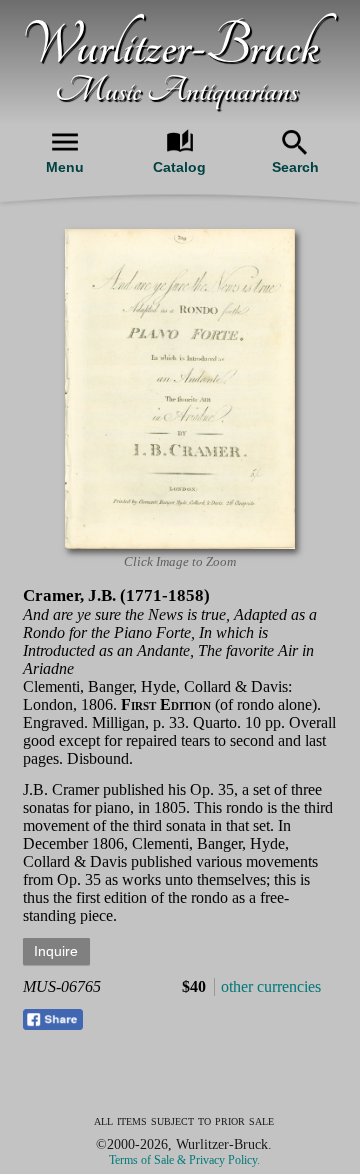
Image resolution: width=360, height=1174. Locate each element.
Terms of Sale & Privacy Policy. (184, 1160)
